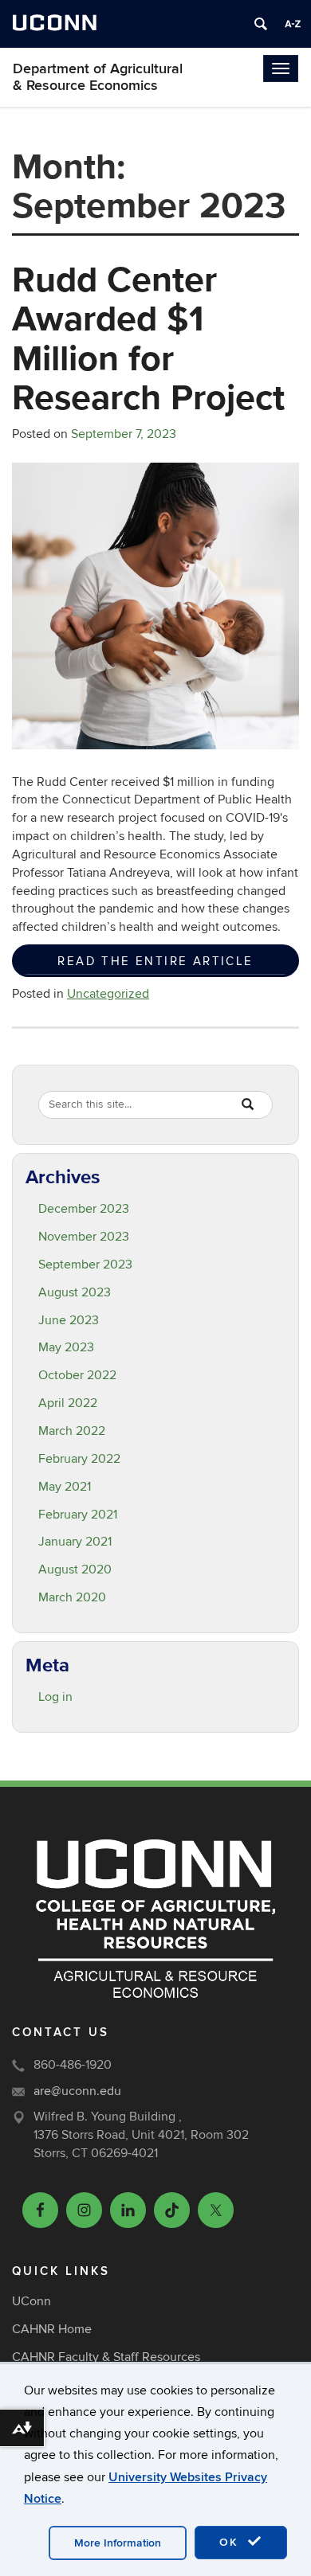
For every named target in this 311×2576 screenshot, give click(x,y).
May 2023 (66, 1347)
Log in (55, 1697)
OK (231, 2542)
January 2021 (75, 1542)
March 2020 (72, 1597)
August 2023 (75, 1292)
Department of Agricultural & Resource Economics (98, 77)
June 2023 (69, 1320)
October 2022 (77, 1375)
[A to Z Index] (293, 24)
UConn (31, 2301)
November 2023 (84, 1237)
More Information (118, 2543)
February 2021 (78, 1515)
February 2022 (79, 1459)
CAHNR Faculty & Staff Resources (106, 2357)
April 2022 (68, 1403)
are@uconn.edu (77, 2091)
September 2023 (85, 1265)
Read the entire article (155, 961)
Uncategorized (108, 994)
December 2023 (84, 1209)
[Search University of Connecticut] (261, 24)
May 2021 (65, 1487)
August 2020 (75, 1569)
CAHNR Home (52, 2329)
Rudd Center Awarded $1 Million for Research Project (148, 338)
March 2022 (72, 1431)
